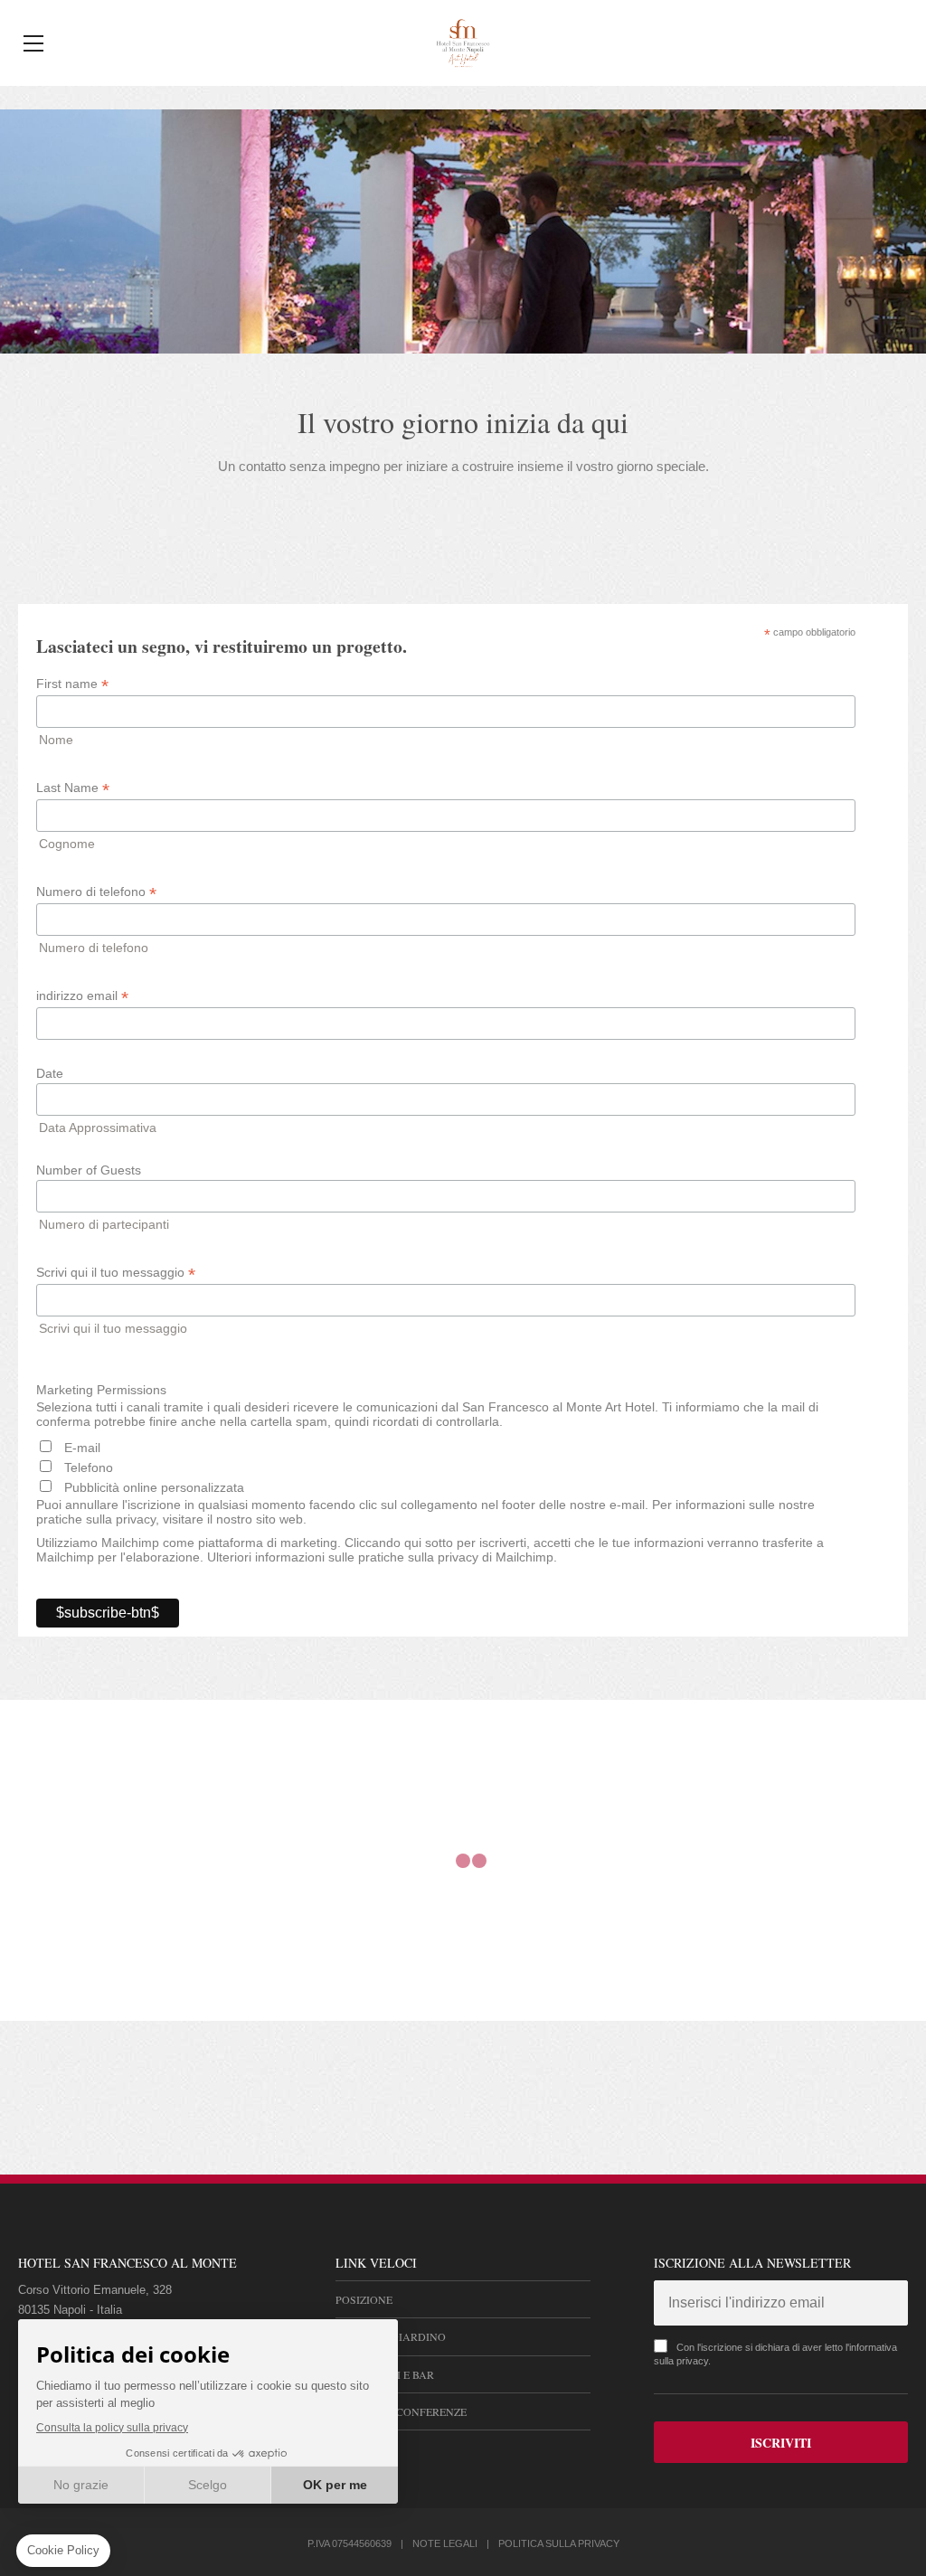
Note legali (445, 2543)
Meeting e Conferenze (401, 2411)
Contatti (362, 2449)
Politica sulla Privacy (559, 2543)
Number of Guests (89, 1170)
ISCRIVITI (781, 2443)
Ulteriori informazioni (266, 1557)
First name (72, 684)
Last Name (73, 788)
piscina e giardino (391, 2336)
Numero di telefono (96, 892)
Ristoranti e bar (385, 2374)
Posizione (364, 2299)
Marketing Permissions (101, 1390)
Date (50, 1073)
